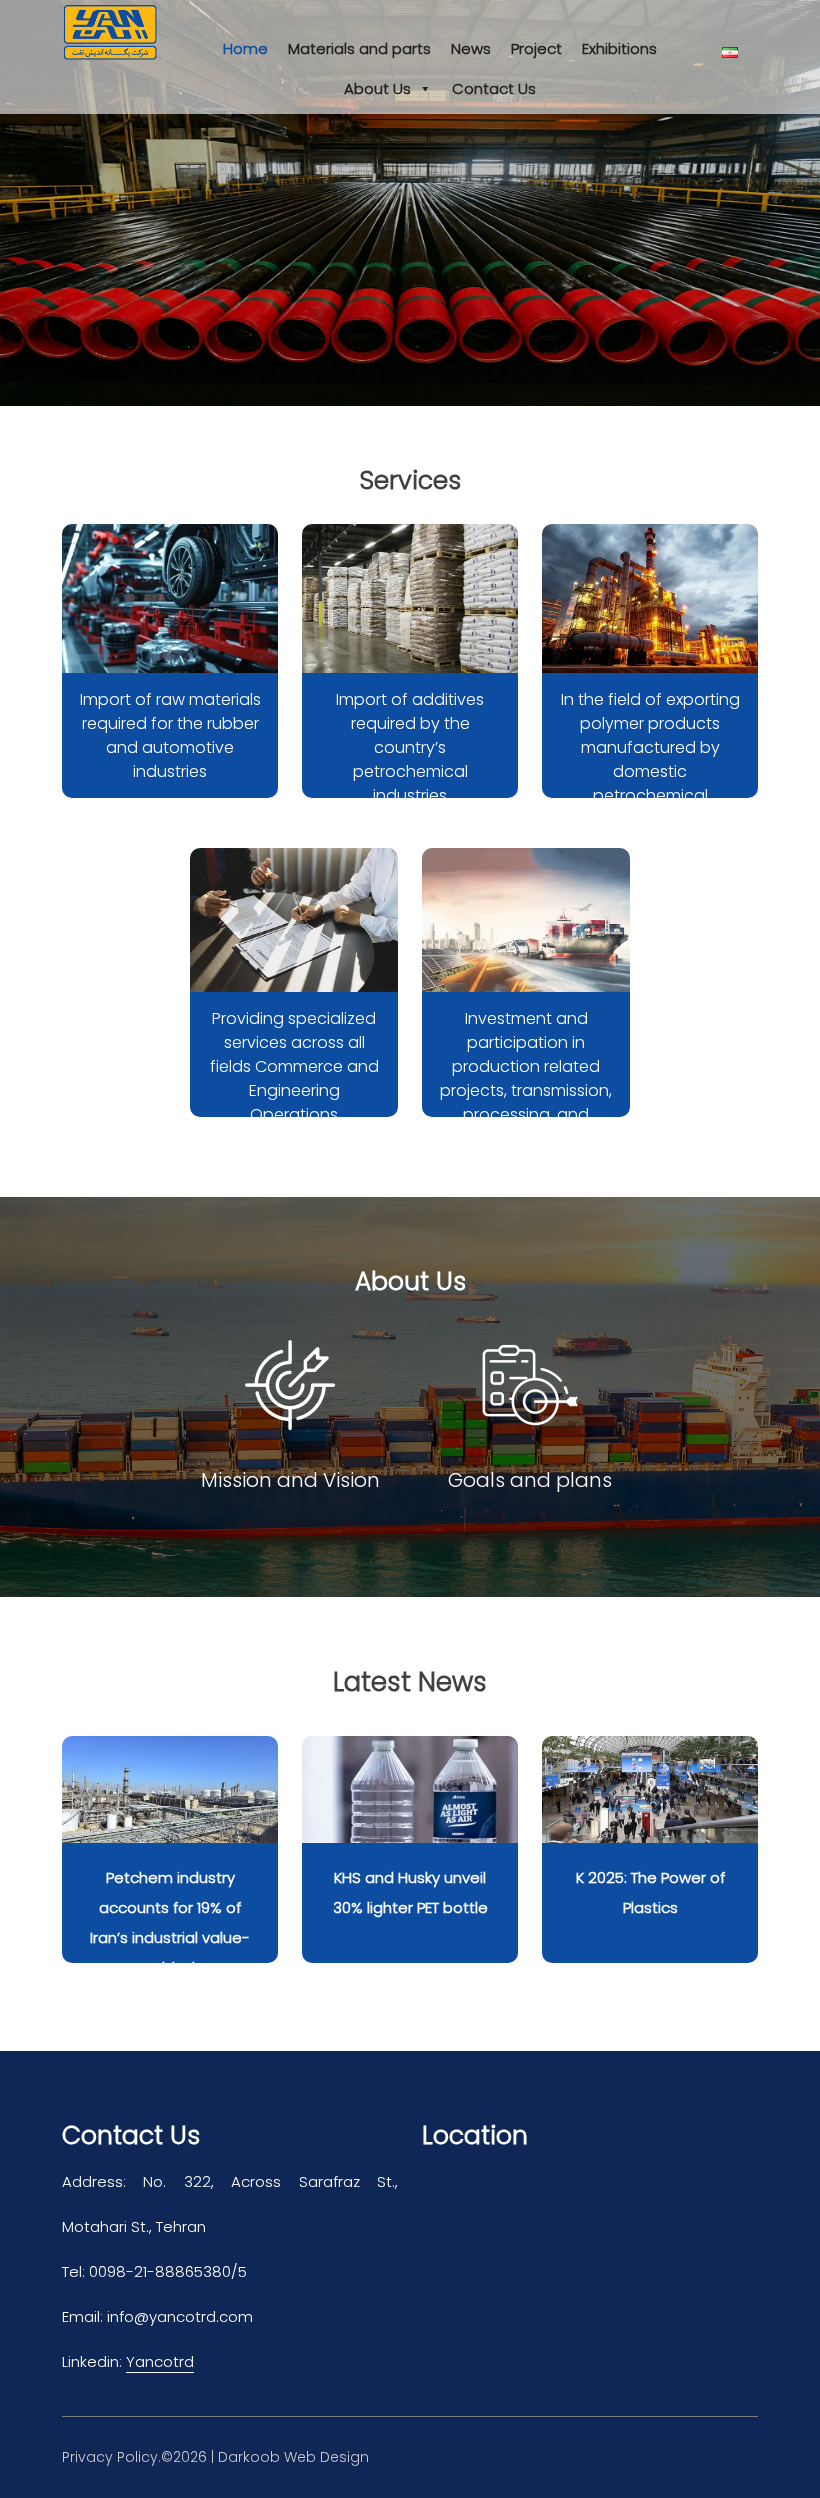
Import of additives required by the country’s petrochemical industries (410, 747)
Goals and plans (530, 1480)
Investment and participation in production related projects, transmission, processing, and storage (526, 1078)
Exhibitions (619, 48)
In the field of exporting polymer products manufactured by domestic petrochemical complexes (650, 759)
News (471, 48)
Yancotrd (160, 2361)
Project (536, 48)
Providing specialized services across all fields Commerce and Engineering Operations (294, 1066)
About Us (377, 88)
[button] (41, 203)
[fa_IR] (740, 52)
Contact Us (494, 88)
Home (245, 48)
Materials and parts (359, 48)
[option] (410, 203)
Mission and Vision (290, 1480)
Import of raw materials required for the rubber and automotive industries (170, 735)
